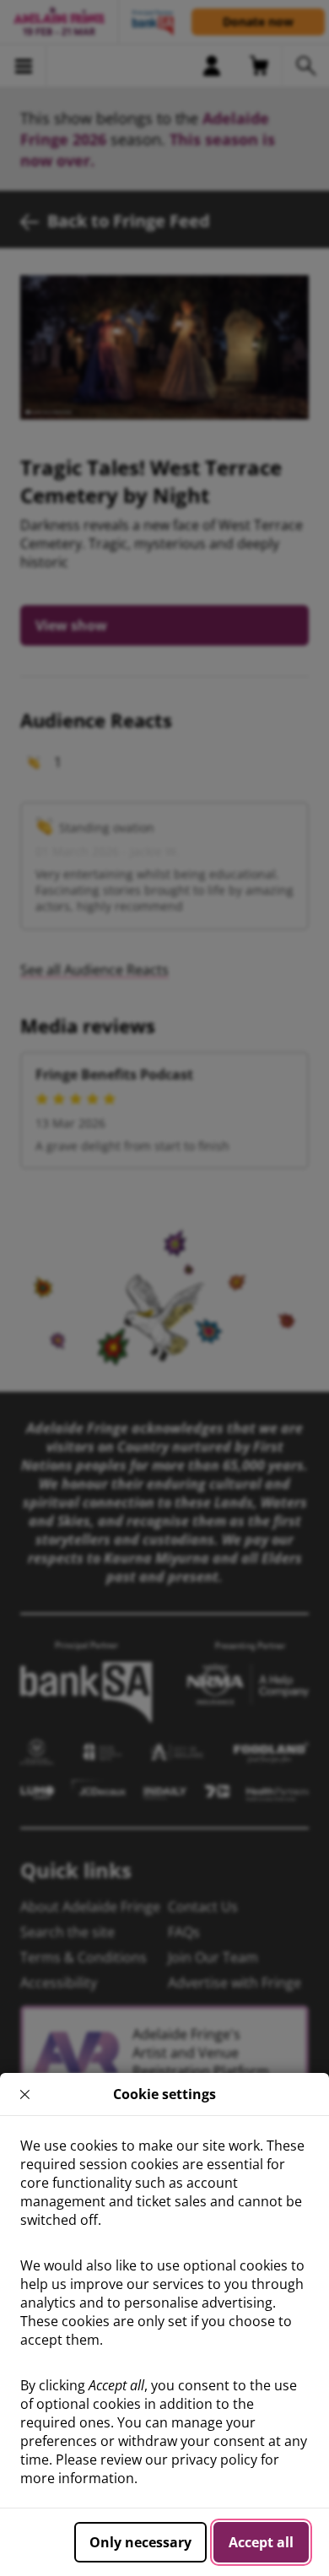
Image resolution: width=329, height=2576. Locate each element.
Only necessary (140, 2542)
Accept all (261, 2542)
